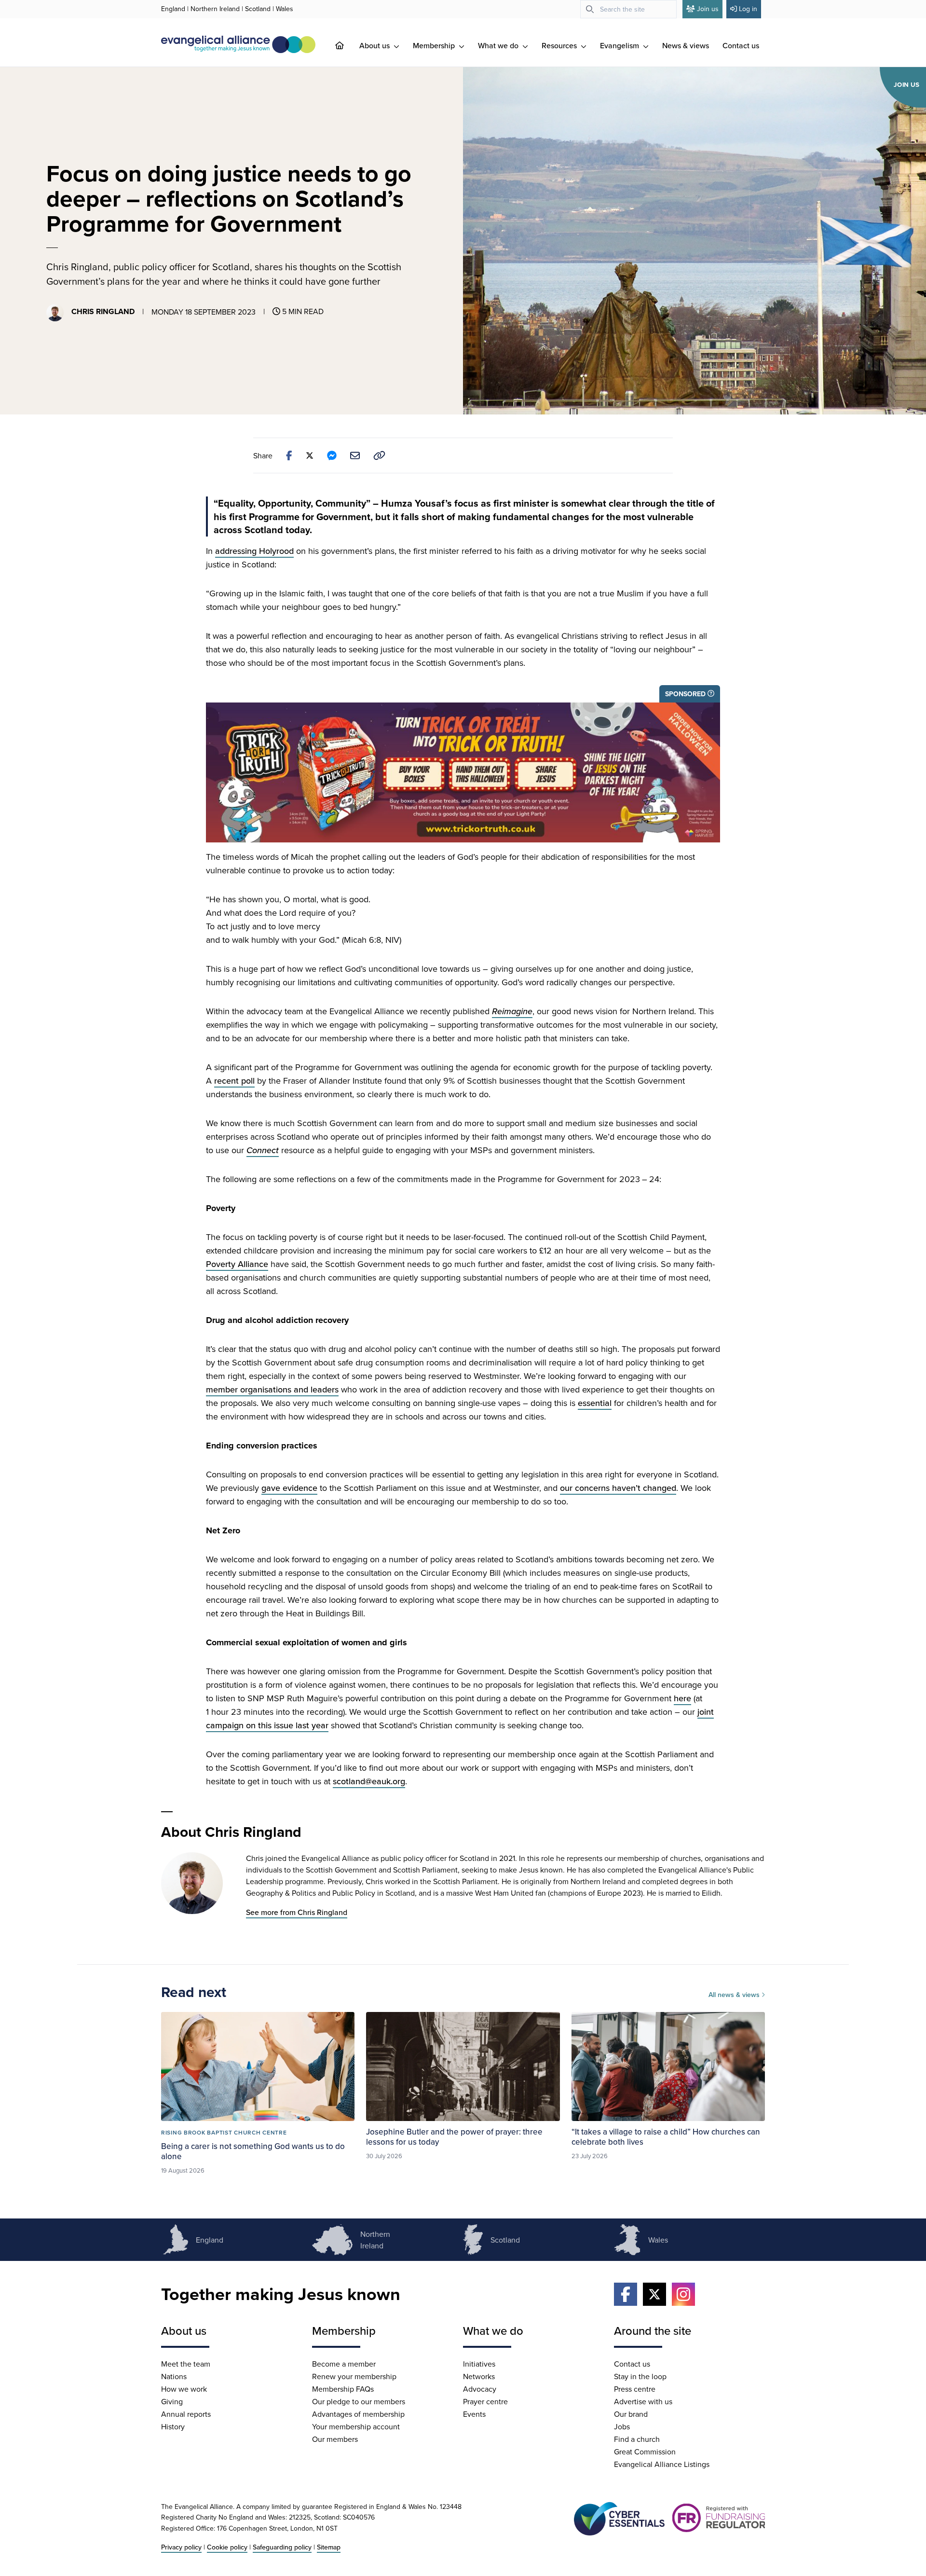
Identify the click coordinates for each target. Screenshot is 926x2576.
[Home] (347, 45)
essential (595, 1403)
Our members (335, 2439)
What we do (499, 45)
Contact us (741, 45)
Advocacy (480, 2389)
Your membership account (356, 2426)
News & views (686, 45)
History (173, 2426)
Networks (479, 2376)
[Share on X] (310, 455)
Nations (174, 2376)
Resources (560, 45)
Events (474, 2414)
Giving (172, 2401)
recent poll (234, 1081)
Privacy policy (181, 2547)
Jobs (622, 2426)
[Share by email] (355, 455)
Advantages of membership (358, 2414)
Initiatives (479, 2364)
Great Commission (645, 2452)
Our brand (631, 2414)
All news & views (735, 1995)
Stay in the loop (640, 2376)
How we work (184, 2389)
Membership (435, 45)
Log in (748, 9)
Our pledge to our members (359, 2401)
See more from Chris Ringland (297, 1912)
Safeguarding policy (282, 2547)
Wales (285, 9)
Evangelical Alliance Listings (662, 2464)
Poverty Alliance (237, 1264)
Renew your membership (354, 2376)
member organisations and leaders (272, 1389)
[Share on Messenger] (332, 455)
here (682, 1698)
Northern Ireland (215, 9)
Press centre (635, 2389)
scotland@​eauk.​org (369, 1781)
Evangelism (620, 45)
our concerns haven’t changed (618, 1488)
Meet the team (186, 2364)
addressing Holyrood (254, 551)
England (173, 9)
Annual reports (186, 2414)
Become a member (344, 2364)
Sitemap (329, 2547)
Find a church (637, 2439)
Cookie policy (227, 2547)
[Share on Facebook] (289, 455)
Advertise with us (643, 2401)
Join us (708, 9)
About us (375, 45)
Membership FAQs (343, 2389)
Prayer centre (485, 2401)
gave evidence (289, 1488)
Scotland (258, 9)
